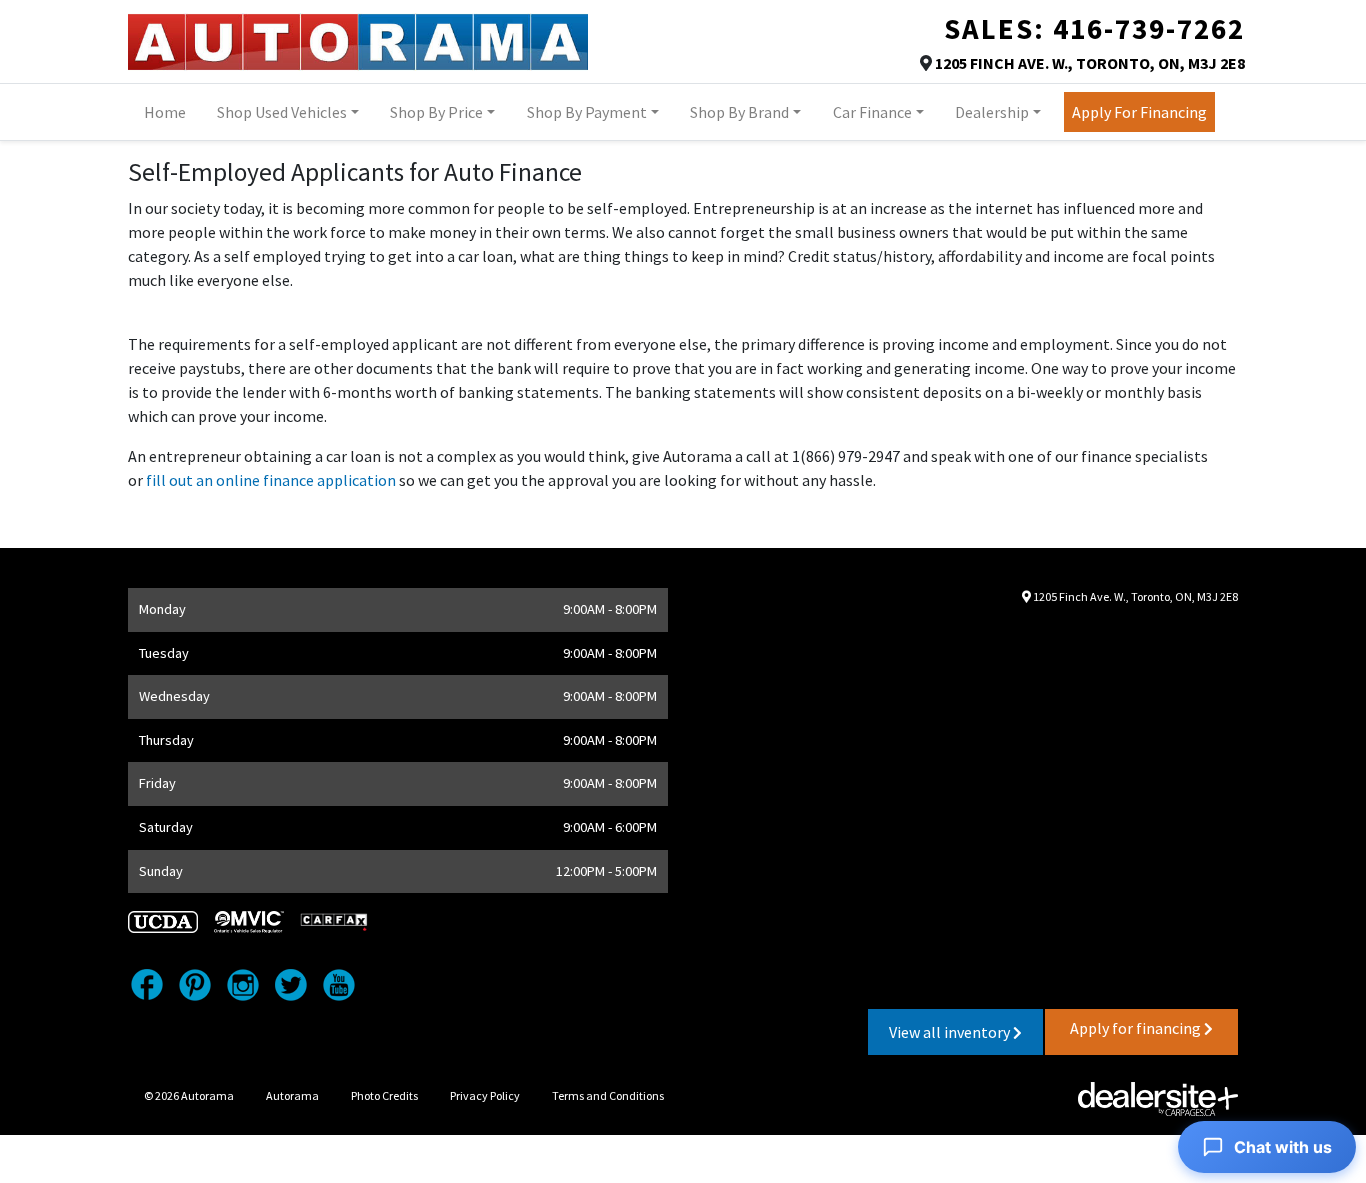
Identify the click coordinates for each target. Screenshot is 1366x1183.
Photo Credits (384, 1095)
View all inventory (951, 1032)
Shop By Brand (739, 112)
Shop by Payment (587, 112)
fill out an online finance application (271, 480)
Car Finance (872, 112)
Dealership (992, 112)
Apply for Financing (1139, 112)
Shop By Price (436, 112)
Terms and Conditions (608, 1095)
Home (165, 112)
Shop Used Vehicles (282, 112)
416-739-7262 (1149, 29)
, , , (1090, 63)
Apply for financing (1137, 1028)
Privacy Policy (485, 1095)
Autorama (292, 1095)
